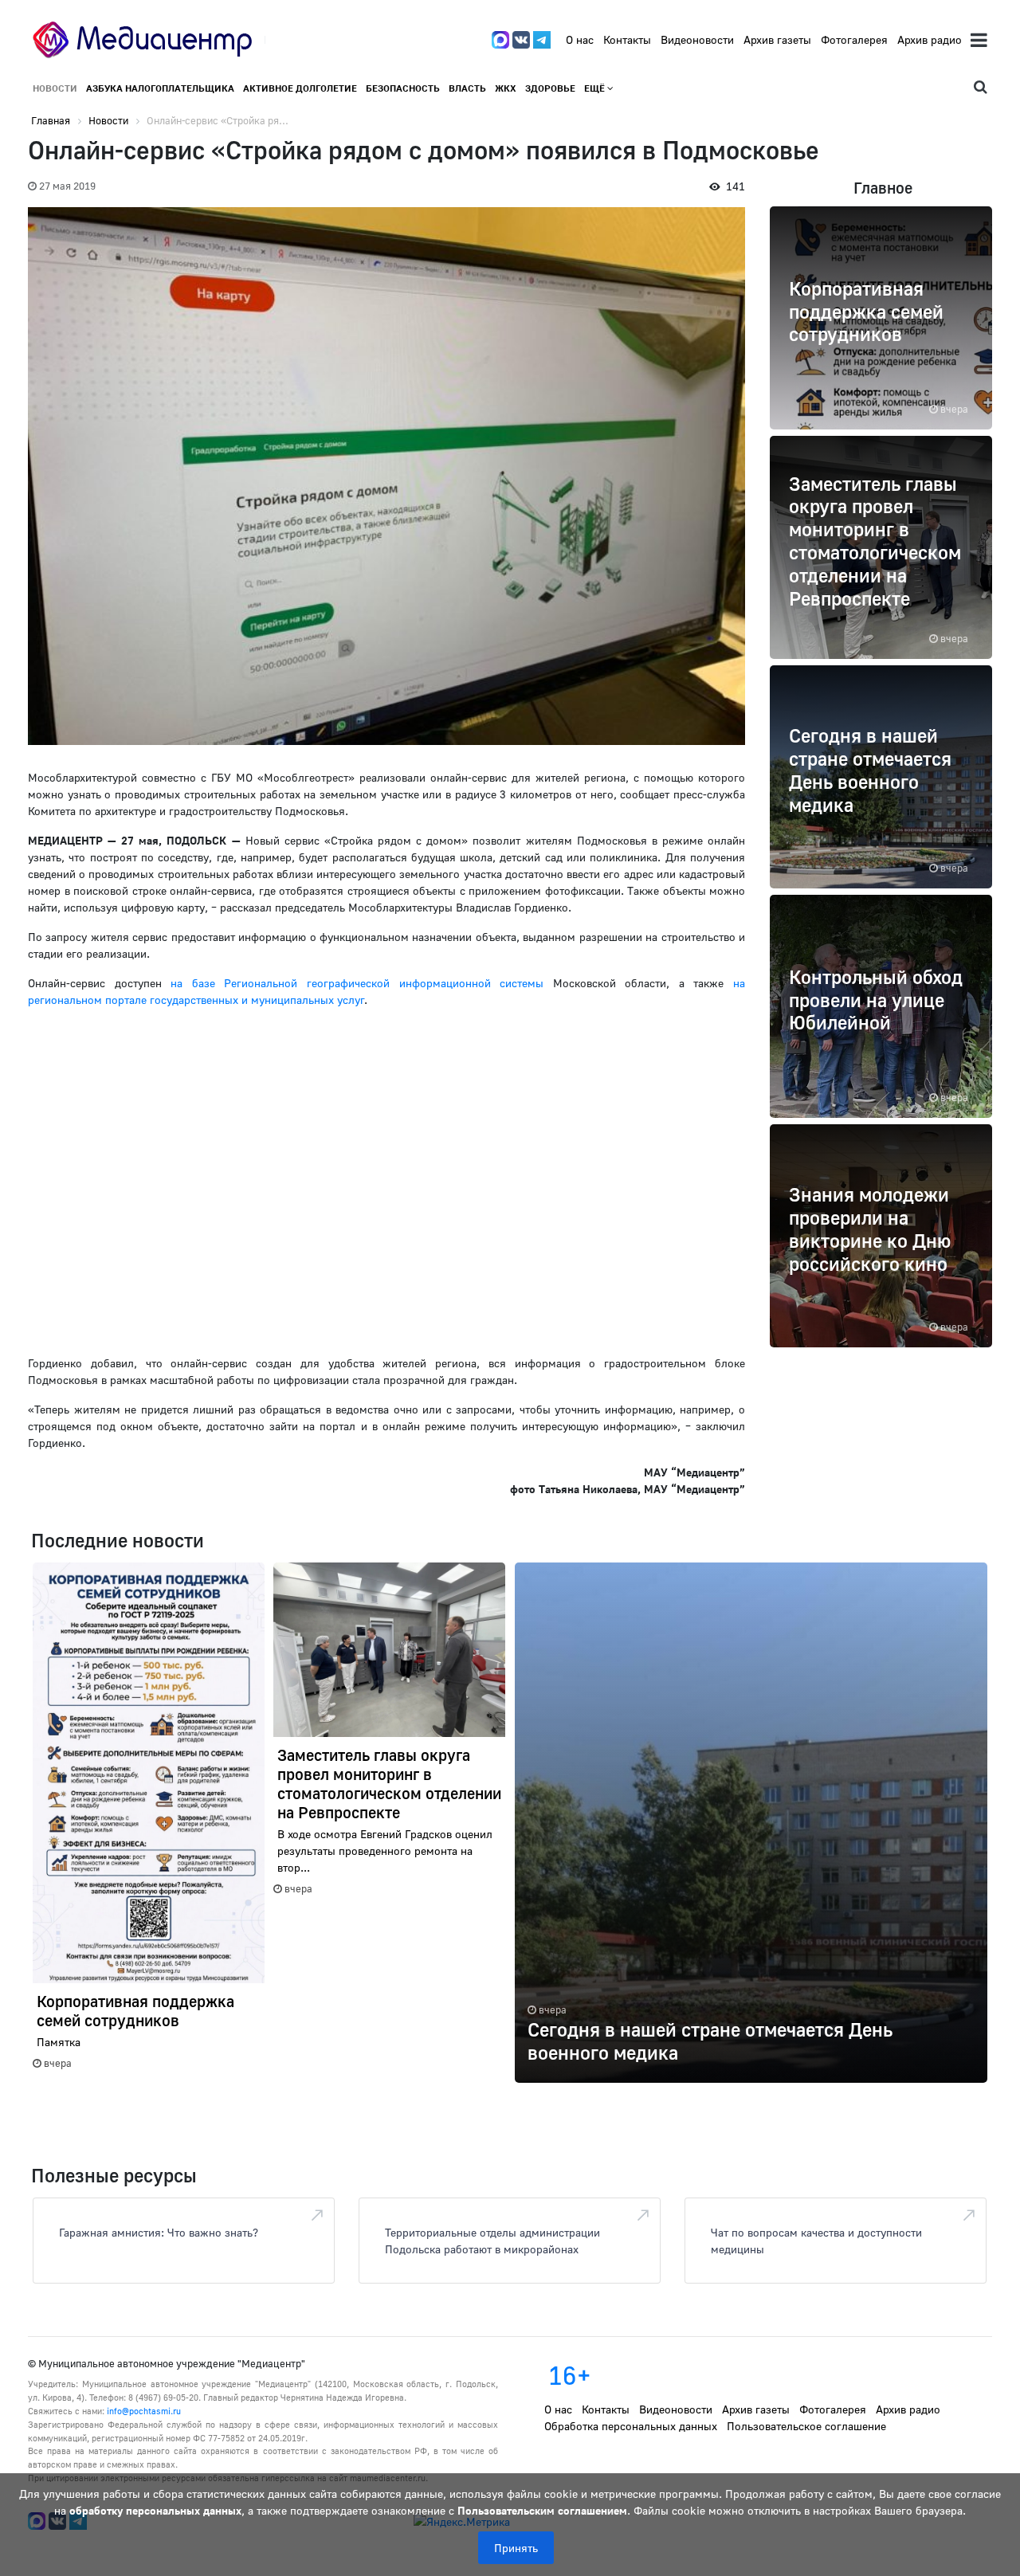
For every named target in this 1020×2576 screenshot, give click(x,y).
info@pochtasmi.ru (144, 2411)
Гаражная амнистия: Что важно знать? (159, 2232)
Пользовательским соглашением (542, 2510)
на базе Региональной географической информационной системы (357, 983)
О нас (580, 39)
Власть (467, 88)
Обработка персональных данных (631, 2426)
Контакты (627, 39)
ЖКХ (506, 88)
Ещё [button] (596, 88)
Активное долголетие (300, 88)
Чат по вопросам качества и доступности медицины (816, 2241)
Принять (516, 2548)
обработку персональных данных (155, 2510)
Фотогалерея (854, 39)
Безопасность (403, 88)
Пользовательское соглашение (806, 2426)
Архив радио (930, 39)
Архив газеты (777, 39)
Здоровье (550, 88)
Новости (55, 88)
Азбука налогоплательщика (160, 88)
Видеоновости (697, 39)
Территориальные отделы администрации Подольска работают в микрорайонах (492, 2241)
